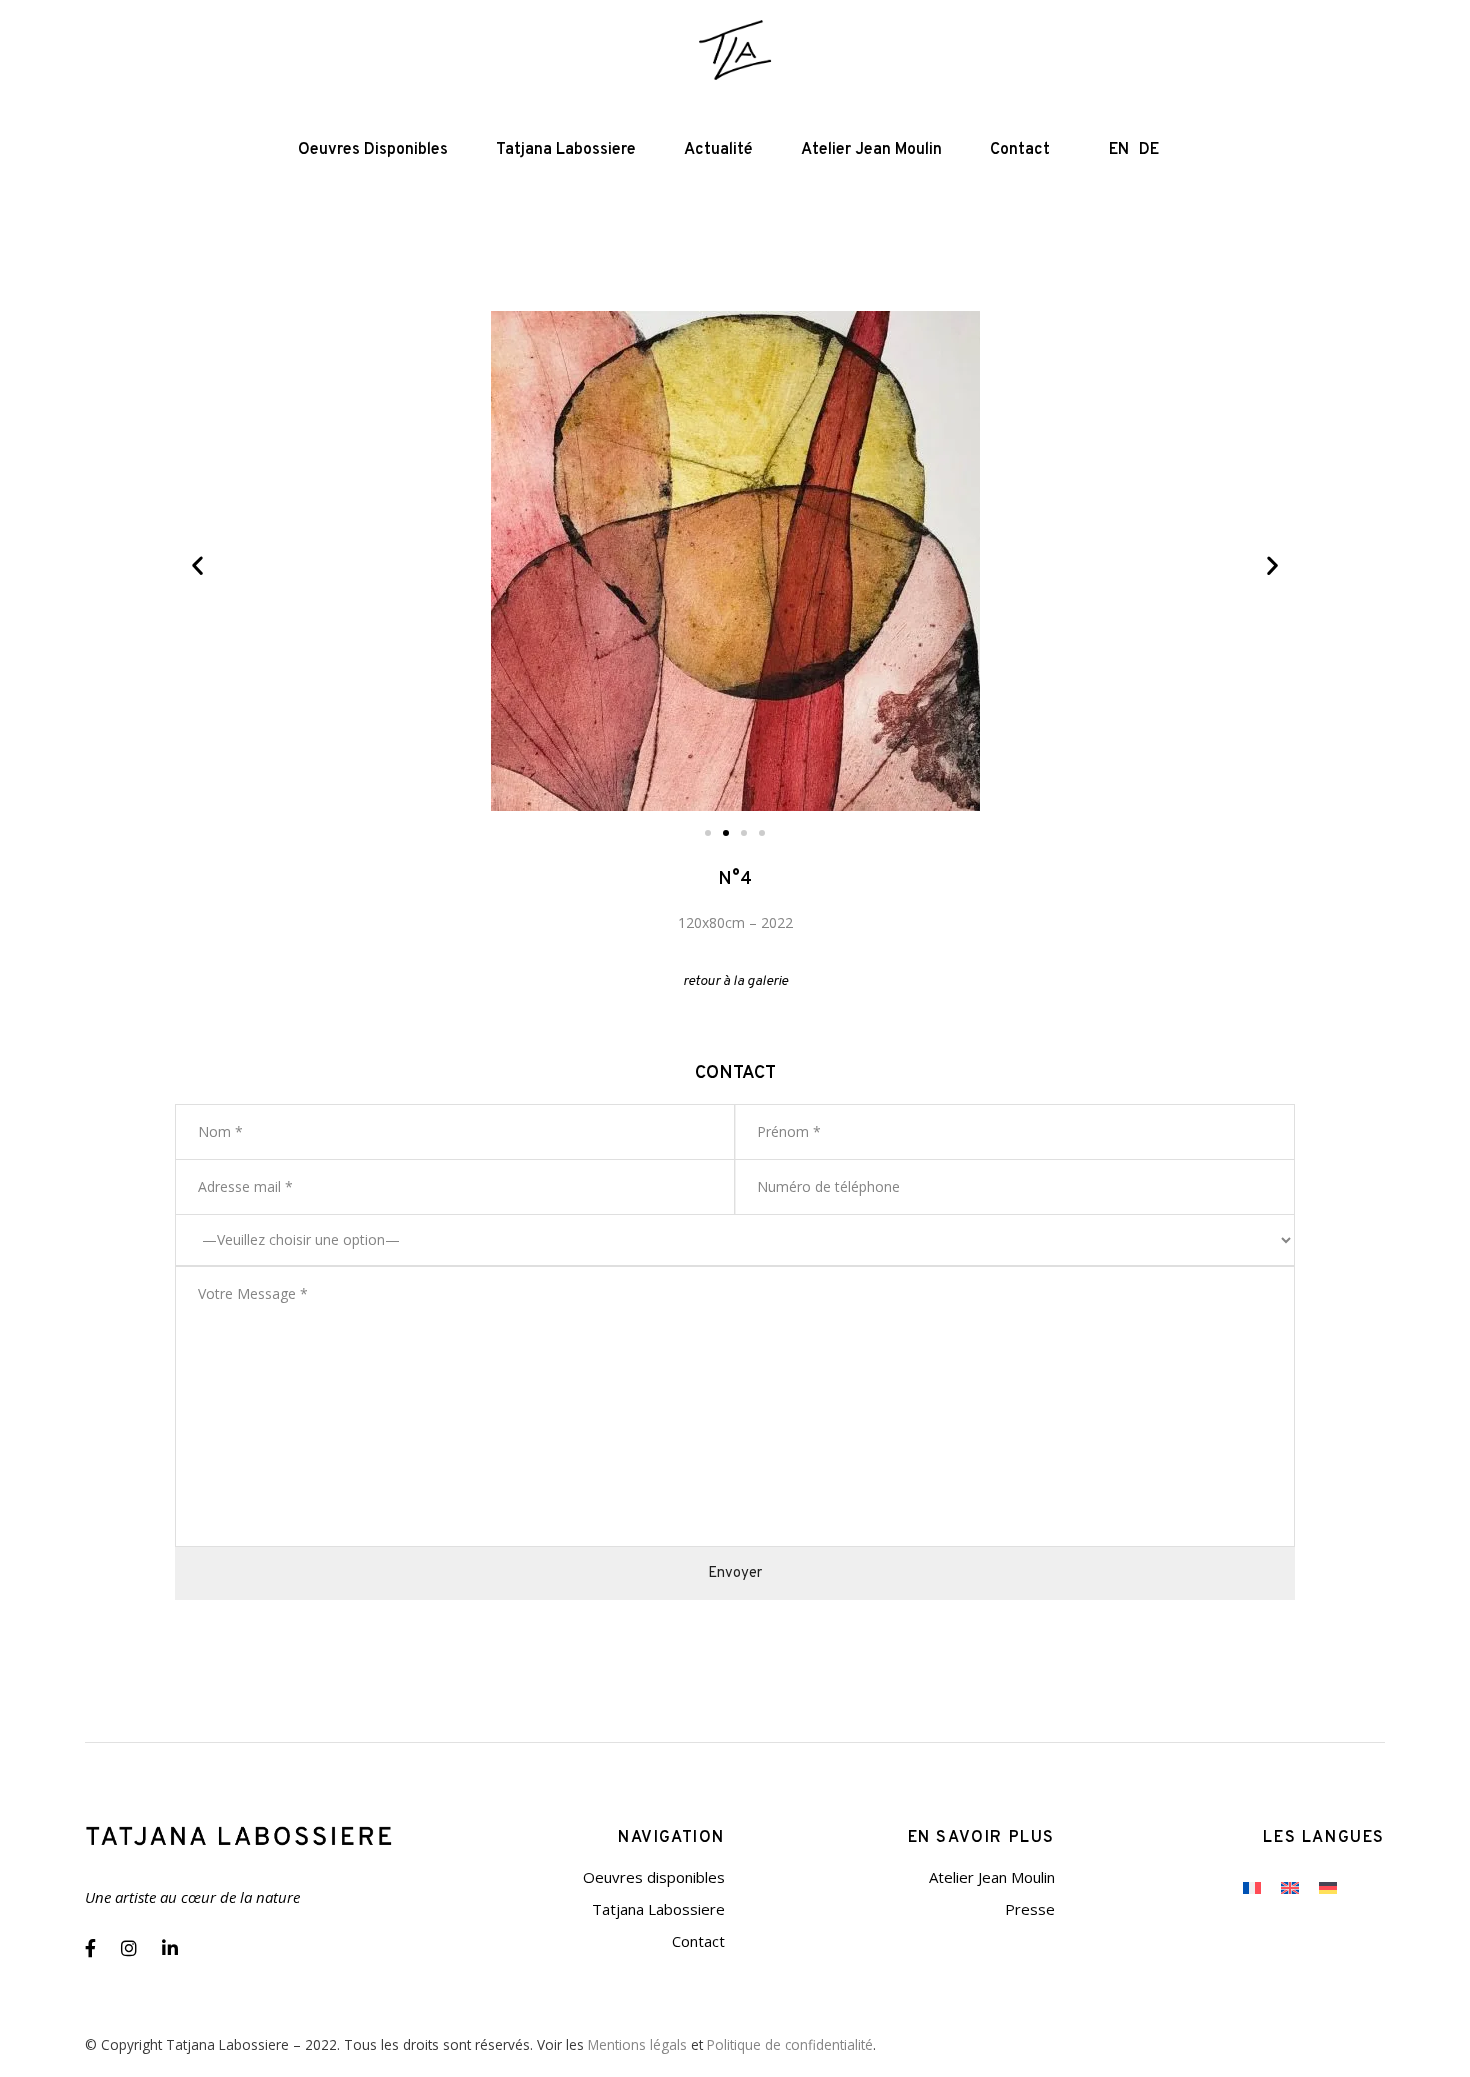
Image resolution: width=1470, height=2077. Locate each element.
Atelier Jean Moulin (992, 1877)
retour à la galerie (735, 981)
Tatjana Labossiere (658, 1909)
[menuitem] (1252, 1887)
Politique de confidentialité (790, 2044)
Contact (698, 1941)
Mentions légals (637, 2044)
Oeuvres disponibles (654, 1877)
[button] (197, 565)
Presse (1030, 1909)
